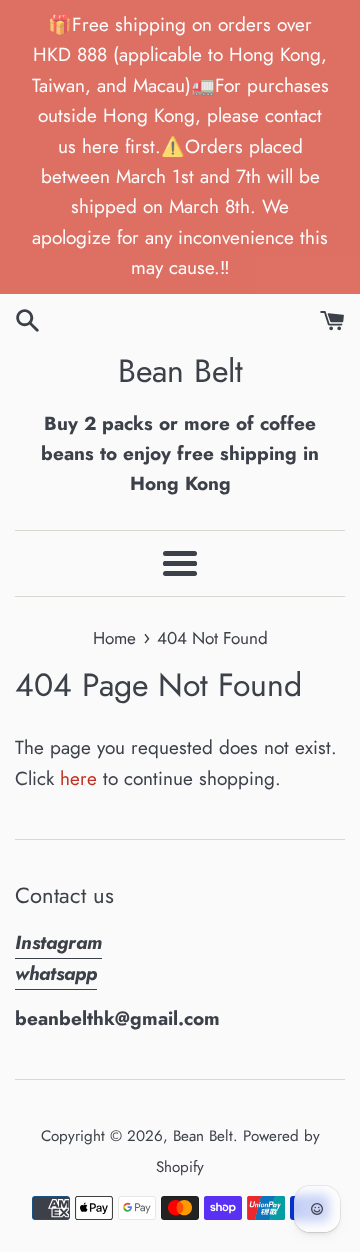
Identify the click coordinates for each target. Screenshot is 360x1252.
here (78, 778)
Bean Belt (180, 371)
